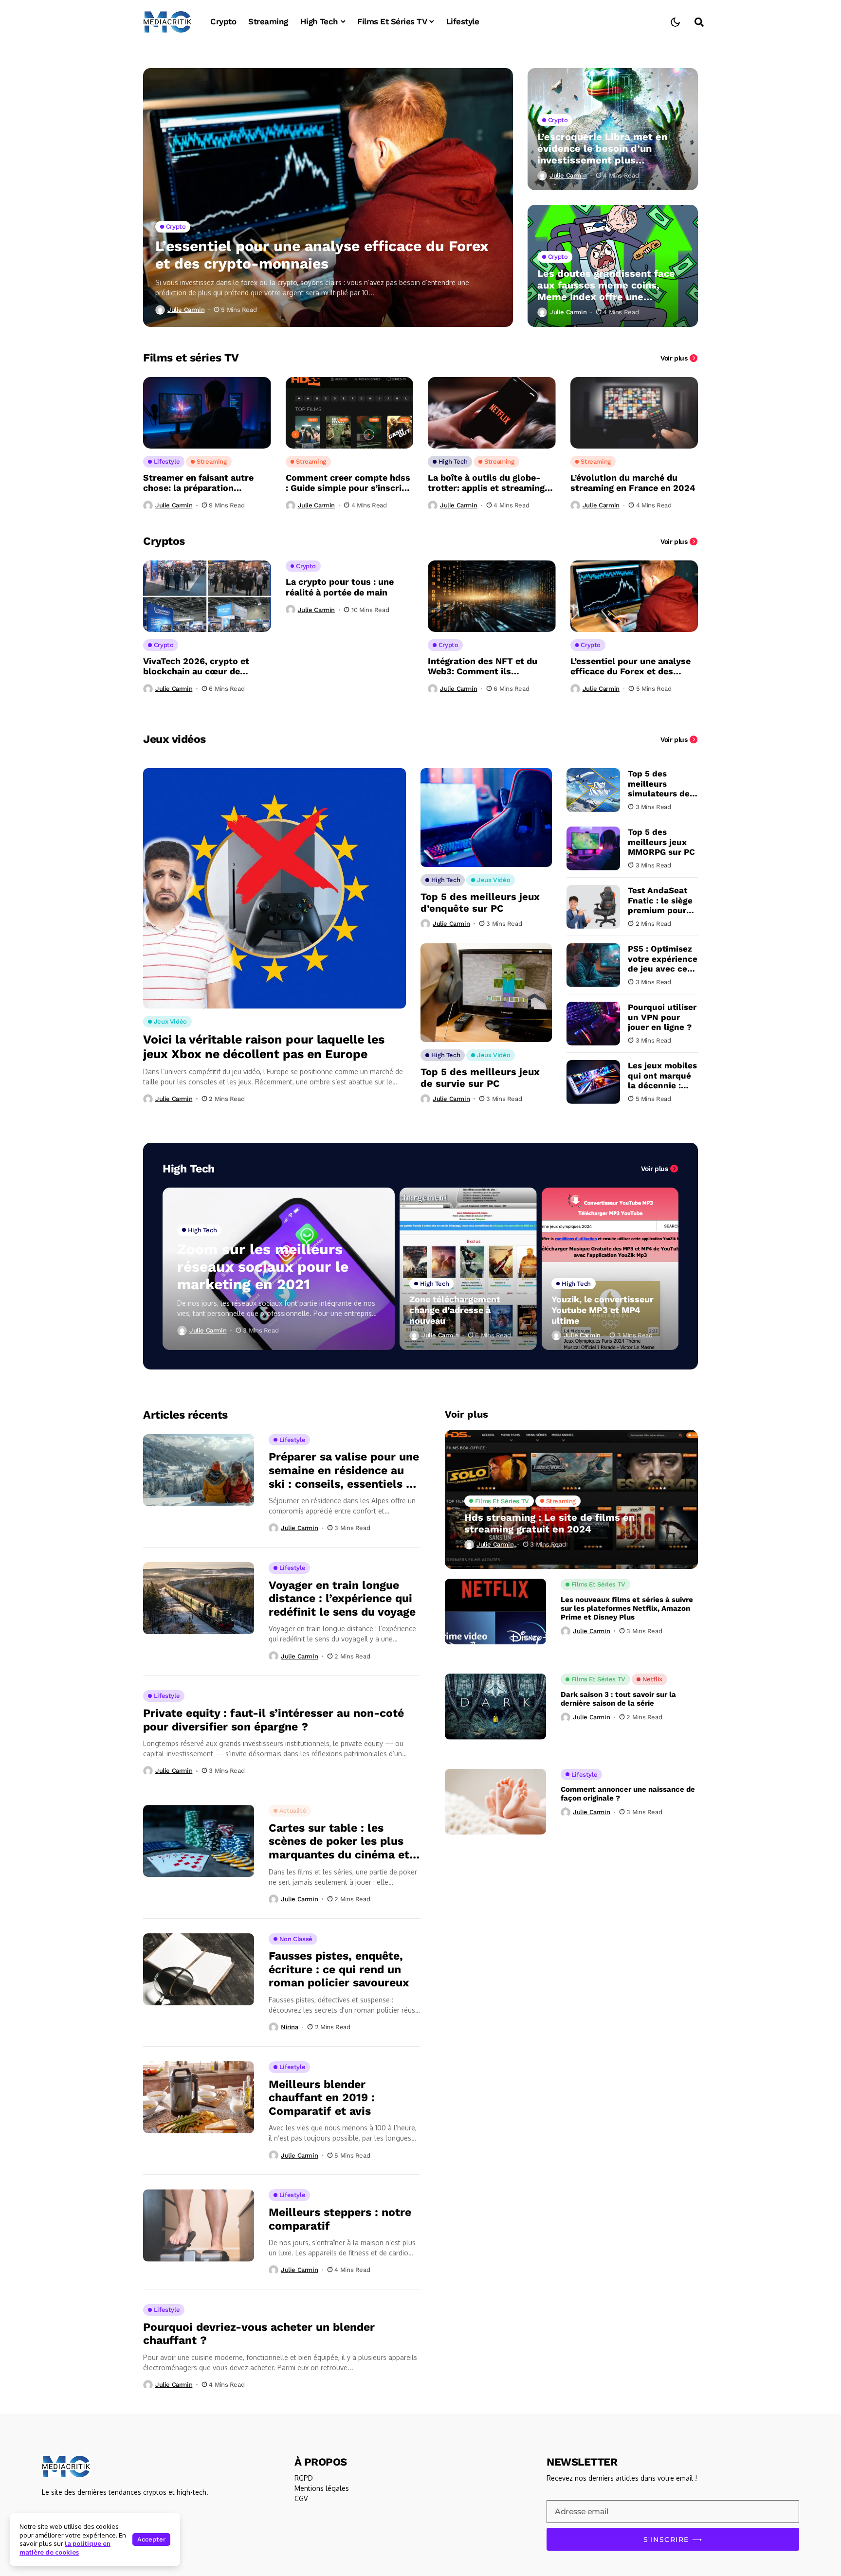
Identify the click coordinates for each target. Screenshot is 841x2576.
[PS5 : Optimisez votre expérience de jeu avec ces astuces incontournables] (593, 965)
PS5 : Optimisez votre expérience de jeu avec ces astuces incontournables (663, 959)
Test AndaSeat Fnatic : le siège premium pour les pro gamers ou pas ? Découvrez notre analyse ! (662, 900)
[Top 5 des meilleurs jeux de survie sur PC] (486, 993)
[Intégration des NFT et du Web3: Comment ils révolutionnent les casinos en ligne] (492, 596)
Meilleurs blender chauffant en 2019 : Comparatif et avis (322, 2098)
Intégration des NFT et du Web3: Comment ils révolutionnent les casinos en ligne (491, 666)
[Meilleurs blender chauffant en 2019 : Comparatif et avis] (199, 2097)
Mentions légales (322, 2488)
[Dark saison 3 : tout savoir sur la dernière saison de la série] (495, 1706)
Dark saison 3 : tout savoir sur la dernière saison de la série (618, 1699)
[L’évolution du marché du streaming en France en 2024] (634, 413)
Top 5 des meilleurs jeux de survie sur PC (480, 1078)
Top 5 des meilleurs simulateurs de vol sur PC (659, 784)
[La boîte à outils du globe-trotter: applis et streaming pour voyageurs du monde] (492, 413)
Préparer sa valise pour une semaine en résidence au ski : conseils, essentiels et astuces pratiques (344, 1470)
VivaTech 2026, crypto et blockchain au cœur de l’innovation (196, 666)
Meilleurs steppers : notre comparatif (340, 2219)
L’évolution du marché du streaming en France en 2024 (633, 483)
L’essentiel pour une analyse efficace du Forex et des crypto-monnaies (322, 255)
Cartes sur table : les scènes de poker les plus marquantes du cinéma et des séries (339, 1842)
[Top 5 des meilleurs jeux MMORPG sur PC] (593, 848)
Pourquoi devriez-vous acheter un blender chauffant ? (259, 2334)
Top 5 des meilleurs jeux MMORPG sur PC (661, 842)
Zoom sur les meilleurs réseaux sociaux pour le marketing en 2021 (263, 1267)
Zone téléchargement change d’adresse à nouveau (455, 1310)
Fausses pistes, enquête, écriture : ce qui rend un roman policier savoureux (339, 1969)
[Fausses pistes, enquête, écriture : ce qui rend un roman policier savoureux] (199, 1969)
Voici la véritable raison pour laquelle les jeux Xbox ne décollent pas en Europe (264, 1047)
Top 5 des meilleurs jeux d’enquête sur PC (480, 902)
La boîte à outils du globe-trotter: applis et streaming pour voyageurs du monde (486, 483)
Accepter (151, 2539)
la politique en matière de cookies (65, 2548)
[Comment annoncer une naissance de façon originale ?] (495, 1802)
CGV (301, 2498)
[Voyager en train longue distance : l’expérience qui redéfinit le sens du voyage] (199, 1598)
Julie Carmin (186, 310)
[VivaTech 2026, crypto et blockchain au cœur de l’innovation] (207, 596)
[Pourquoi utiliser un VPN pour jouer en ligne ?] (593, 1024)
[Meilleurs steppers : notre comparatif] (199, 2225)
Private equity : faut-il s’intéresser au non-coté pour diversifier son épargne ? (274, 1720)
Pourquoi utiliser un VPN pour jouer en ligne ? (662, 1017)
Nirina (290, 2027)
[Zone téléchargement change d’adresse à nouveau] (468, 1269)
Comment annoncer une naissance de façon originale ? (628, 1794)
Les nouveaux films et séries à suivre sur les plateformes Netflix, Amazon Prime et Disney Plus (627, 1608)
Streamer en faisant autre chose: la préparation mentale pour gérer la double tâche (205, 483)
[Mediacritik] (167, 22)
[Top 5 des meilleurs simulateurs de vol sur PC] (593, 790)
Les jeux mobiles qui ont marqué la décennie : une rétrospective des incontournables (662, 1075)
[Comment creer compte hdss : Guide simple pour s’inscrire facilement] (350, 413)
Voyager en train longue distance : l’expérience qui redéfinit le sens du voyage (342, 1599)
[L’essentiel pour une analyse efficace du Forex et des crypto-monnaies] (328, 198)
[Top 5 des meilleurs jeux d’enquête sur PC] (486, 818)
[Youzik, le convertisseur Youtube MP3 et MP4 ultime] (610, 1269)
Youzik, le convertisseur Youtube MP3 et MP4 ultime (603, 1310)
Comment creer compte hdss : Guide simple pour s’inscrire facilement (348, 483)
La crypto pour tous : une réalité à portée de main (340, 587)
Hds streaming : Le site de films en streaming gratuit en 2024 (549, 1523)
